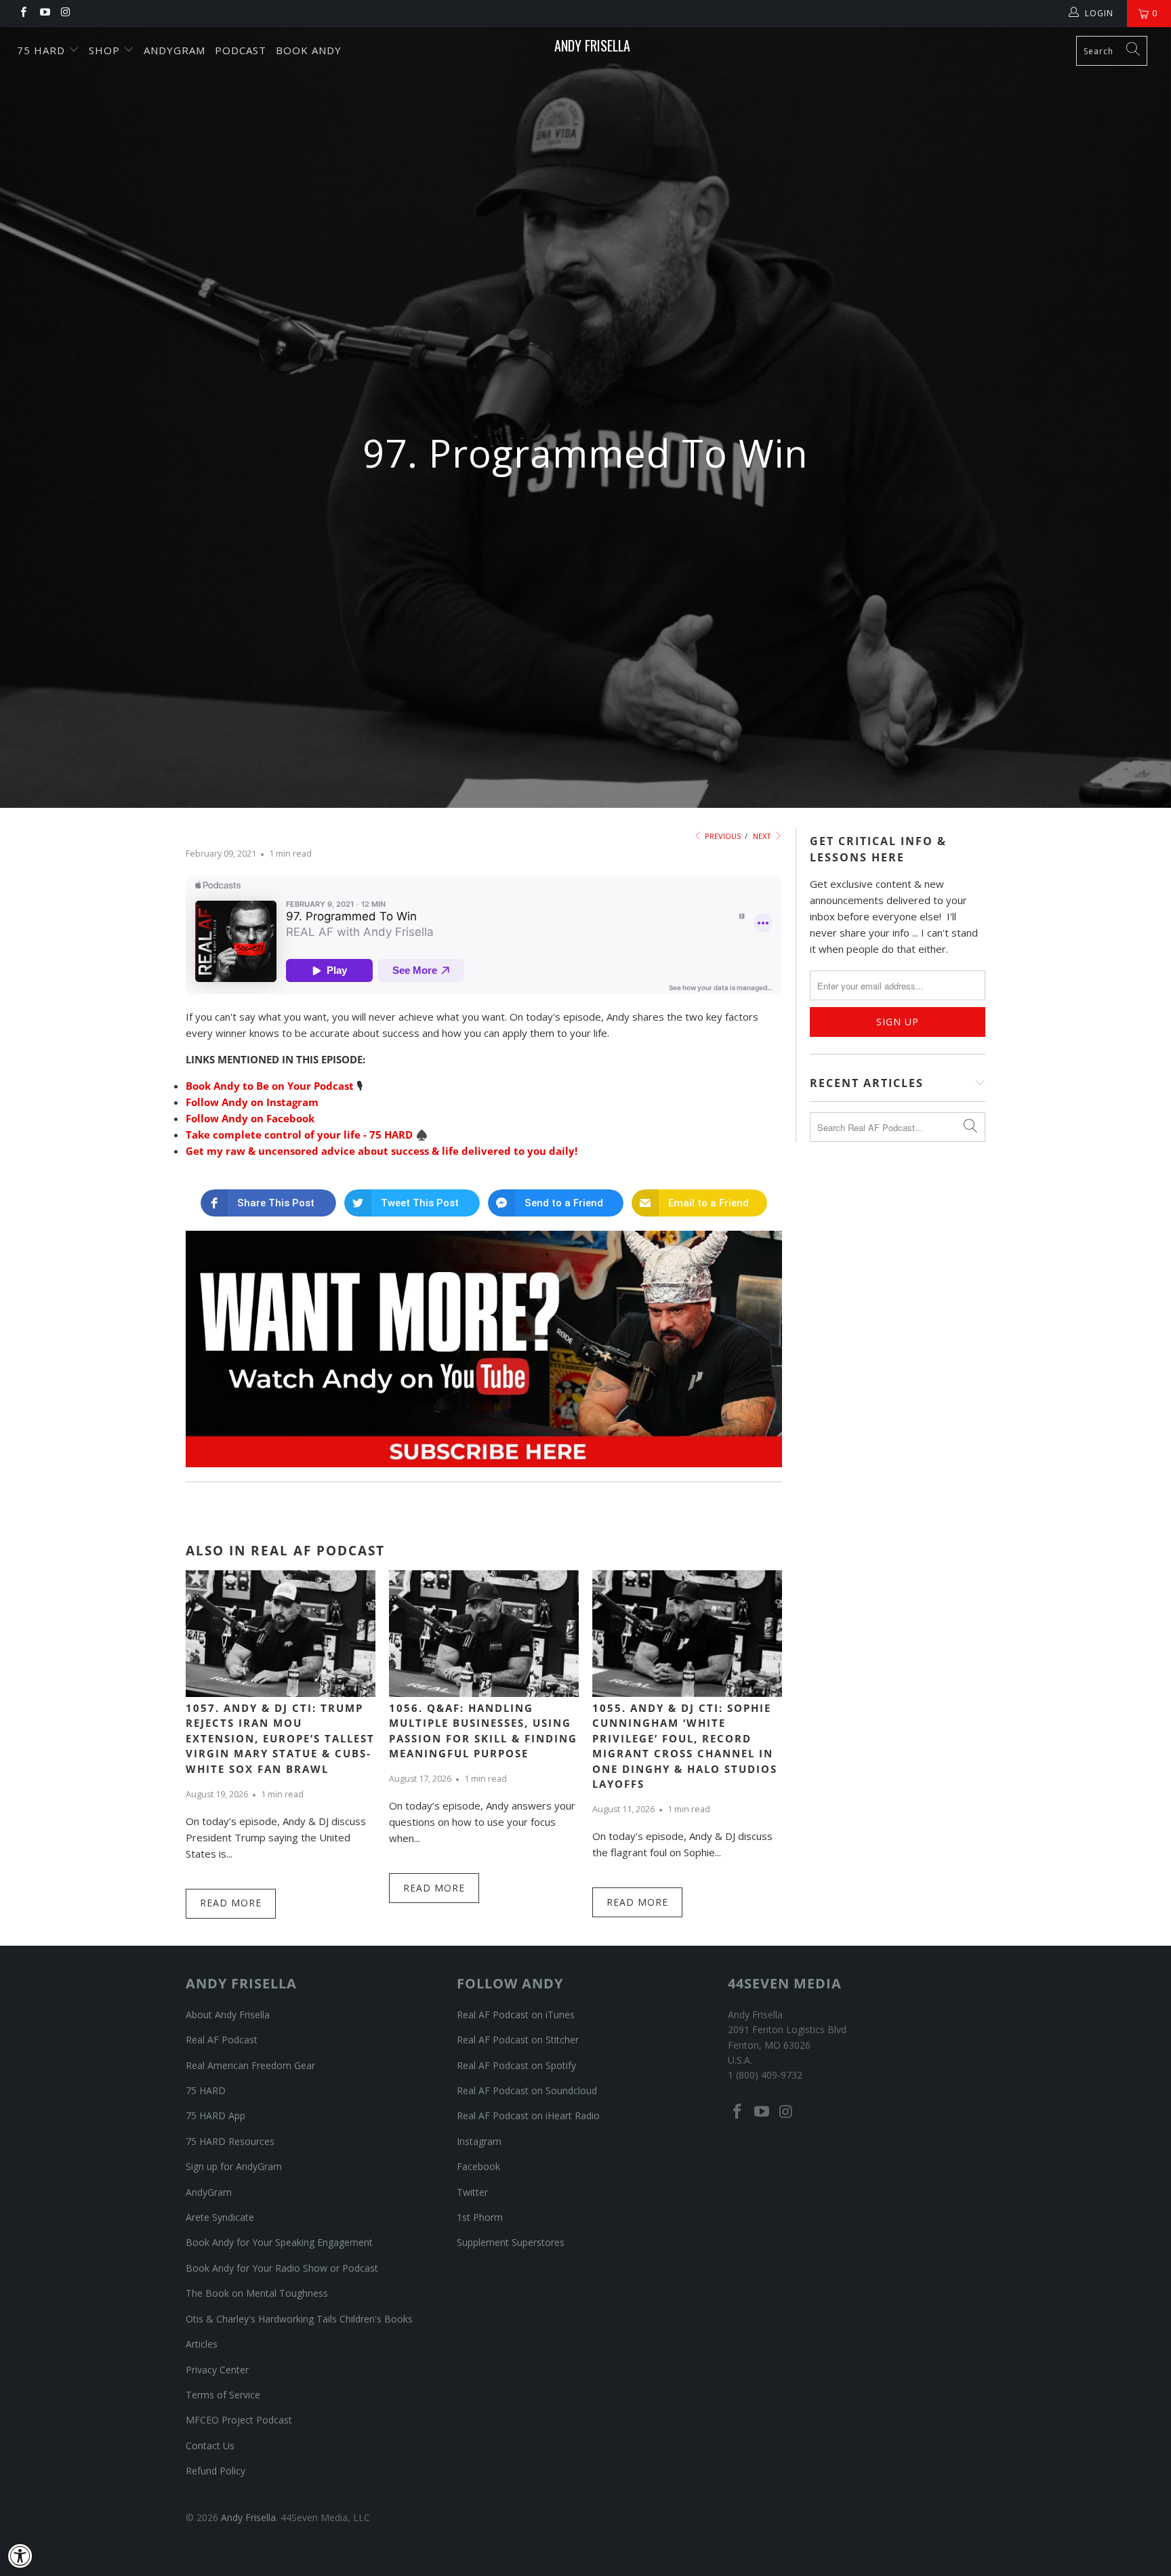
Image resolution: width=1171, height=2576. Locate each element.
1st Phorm (480, 2217)
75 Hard (43, 50)
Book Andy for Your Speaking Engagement (279, 2242)
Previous (722, 836)
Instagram (479, 2141)
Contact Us (210, 2446)
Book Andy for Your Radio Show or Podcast (282, 2268)
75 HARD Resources (230, 2141)
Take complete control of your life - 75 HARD (299, 1134)
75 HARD (206, 2090)
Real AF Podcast (222, 2040)
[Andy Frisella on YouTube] (44, 13)
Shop (106, 50)
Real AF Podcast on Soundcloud (527, 2090)
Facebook (478, 2166)
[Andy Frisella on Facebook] (23, 13)
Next (763, 836)
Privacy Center (217, 2370)
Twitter (472, 2192)
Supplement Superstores (511, 2242)
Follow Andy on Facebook (250, 1118)
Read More (231, 1903)
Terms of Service (223, 2395)
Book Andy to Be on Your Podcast (270, 1086)
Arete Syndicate (220, 2217)
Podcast (241, 50)
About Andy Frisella (228, 2015)
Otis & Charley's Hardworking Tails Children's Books (299, 2319)
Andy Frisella (592, 45)
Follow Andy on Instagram (252, 1102)
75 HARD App (215, 2115)
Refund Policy (215, 2471)
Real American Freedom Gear (250, 2065)
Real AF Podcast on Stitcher (518, 2040)
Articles (202, 2344)
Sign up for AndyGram (234, 2166)
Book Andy (309, 50)
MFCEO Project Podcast (239, 2420)
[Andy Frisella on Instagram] (65, 13)
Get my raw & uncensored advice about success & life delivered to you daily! (382, 1151)
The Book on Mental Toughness (257, 2293)
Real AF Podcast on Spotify (516, 2065)
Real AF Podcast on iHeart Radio (528, 2115)
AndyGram (174, 50)
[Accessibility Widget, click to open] (20, 2556)
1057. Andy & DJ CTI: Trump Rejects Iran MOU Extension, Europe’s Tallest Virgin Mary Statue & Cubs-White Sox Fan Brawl (280, 1738)
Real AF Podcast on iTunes (516, 2015)
